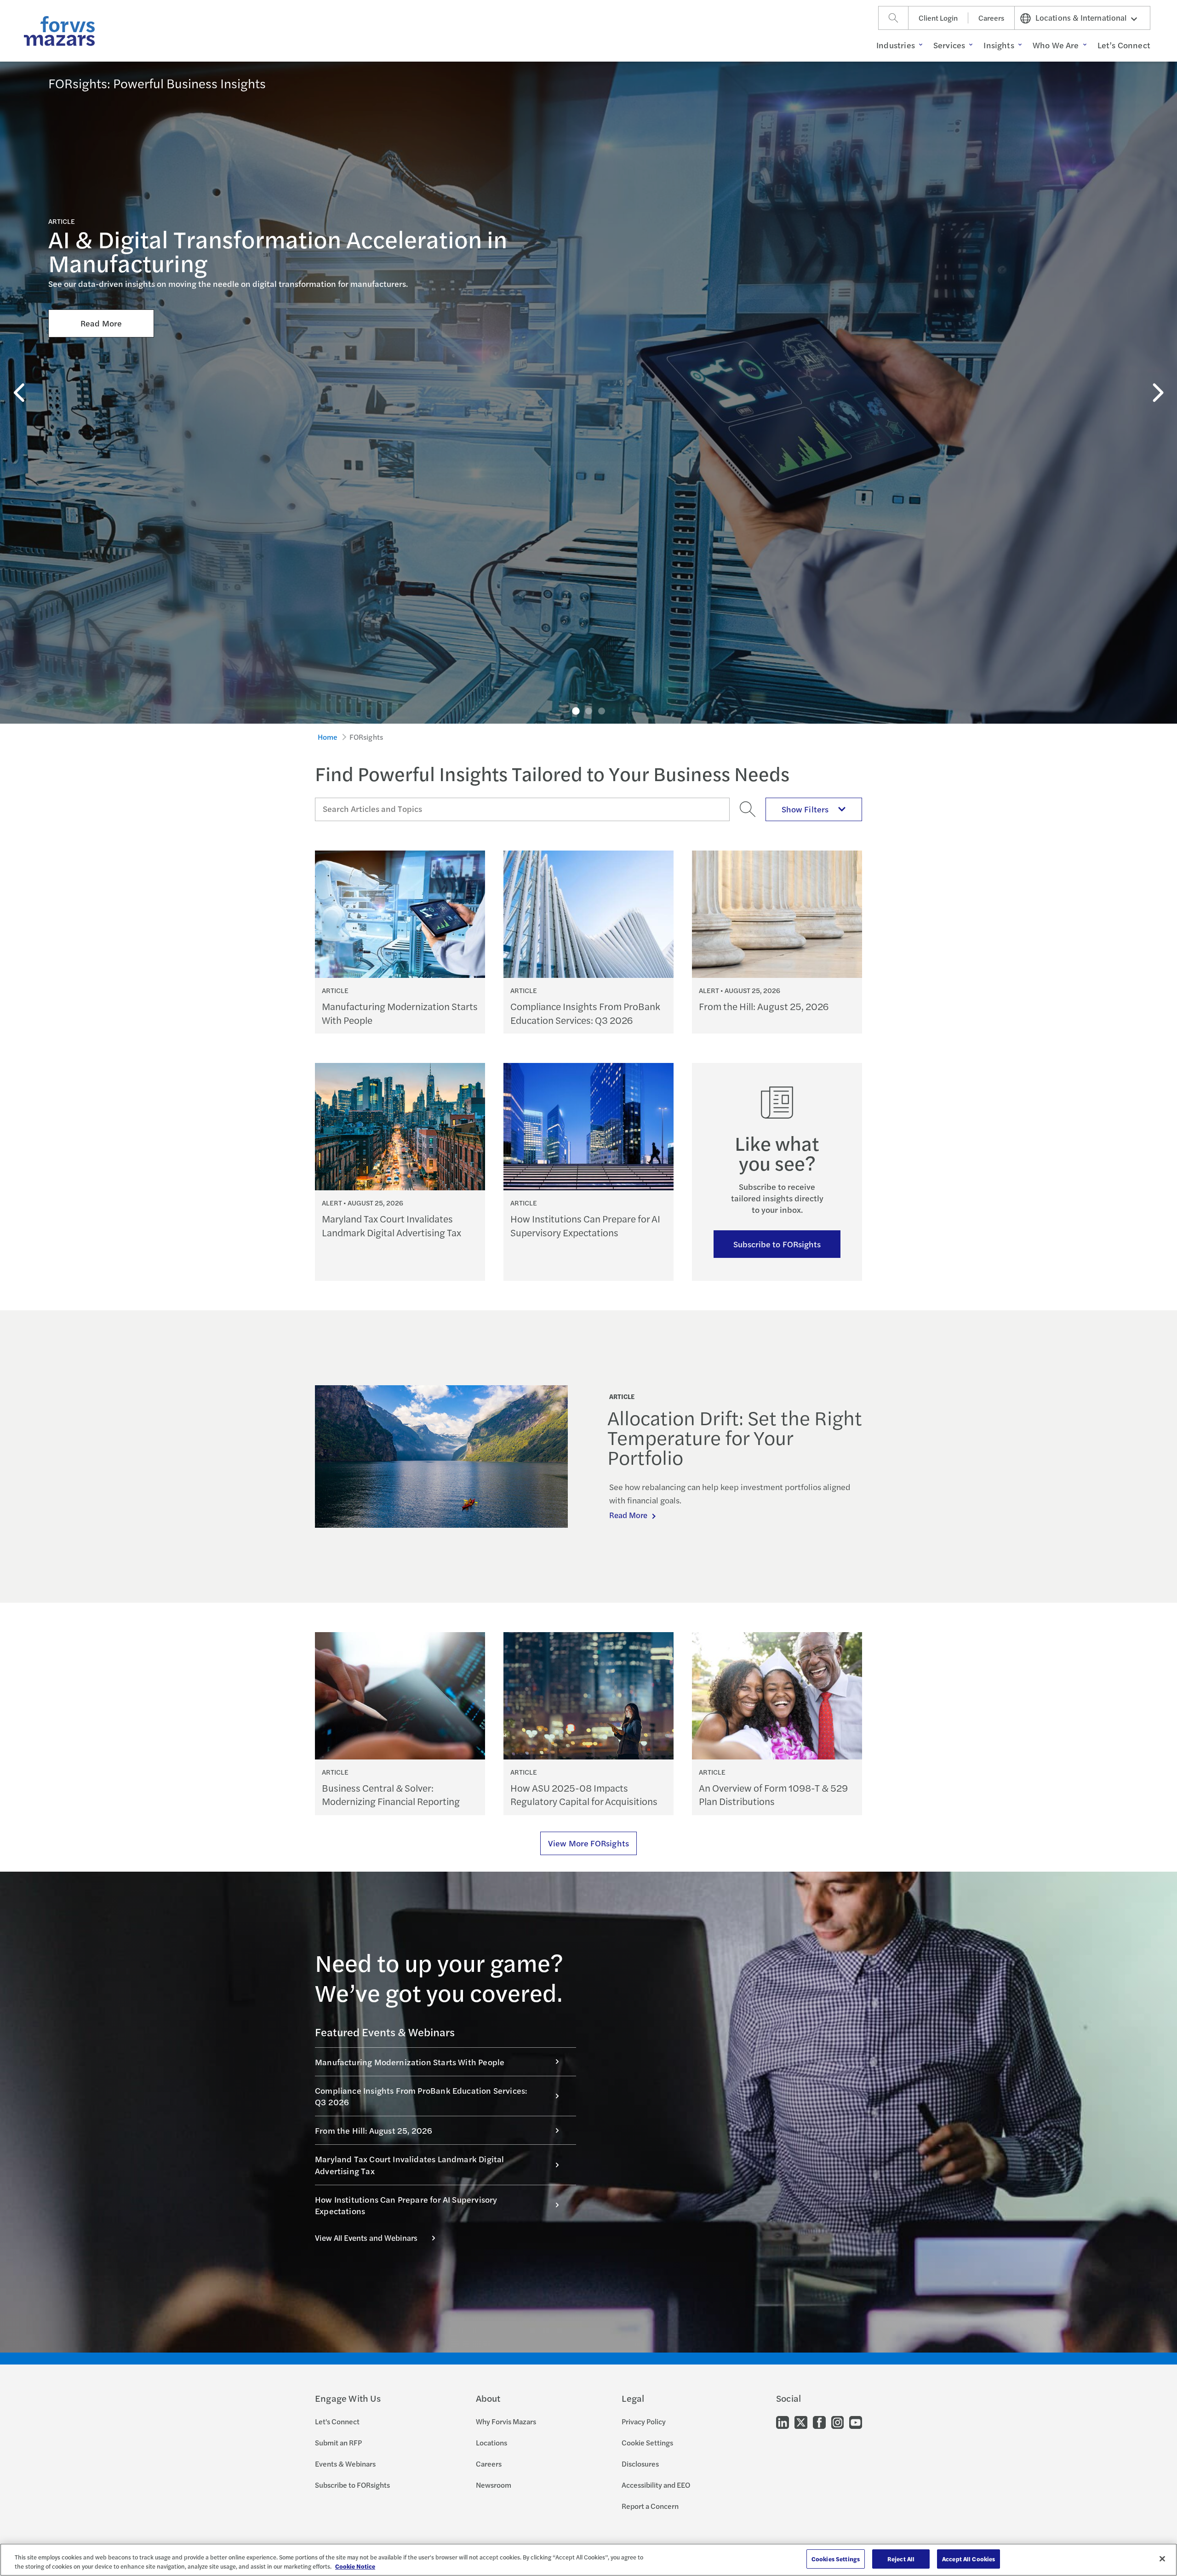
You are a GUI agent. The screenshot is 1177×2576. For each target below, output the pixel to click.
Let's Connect (337, 2421)
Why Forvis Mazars (506, 2421)
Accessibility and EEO (656, 2485)
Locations (491, 2442)
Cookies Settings (836, 2559)
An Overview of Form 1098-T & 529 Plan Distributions (773, 1794)
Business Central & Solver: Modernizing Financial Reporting (391, 1794)
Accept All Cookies (968, 2559)
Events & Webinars (345, 2464)
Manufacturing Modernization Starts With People (400, 1013)
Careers (991, 18)
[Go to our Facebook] (819, 2421)
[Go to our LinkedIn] (783, 2421)
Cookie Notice (355, 2566)
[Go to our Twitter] (801, 2421)
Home (328, 737)
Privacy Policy (644, 2421)
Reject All (901, 2559)
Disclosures (640, 2464)
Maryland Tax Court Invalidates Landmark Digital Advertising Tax (391, 1225)
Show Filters (805, 809)
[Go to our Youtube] (856, 2421)
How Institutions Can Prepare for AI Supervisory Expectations (585, 1225)
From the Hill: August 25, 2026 (764, 1006)
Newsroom (494, 2485)
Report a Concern (650, 2506)
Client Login (938, 18)
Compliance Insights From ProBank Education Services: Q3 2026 (585, 1013)
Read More (101, 323)
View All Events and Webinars (366, 2238)
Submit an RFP (338, 2442)
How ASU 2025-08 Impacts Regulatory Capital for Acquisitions (584, 1794)
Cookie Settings (647, 2442)
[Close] (1162, 2559)
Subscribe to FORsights (777, 1244)
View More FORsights (588, 1843)
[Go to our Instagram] (837, 2421)
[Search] (893, 18)
